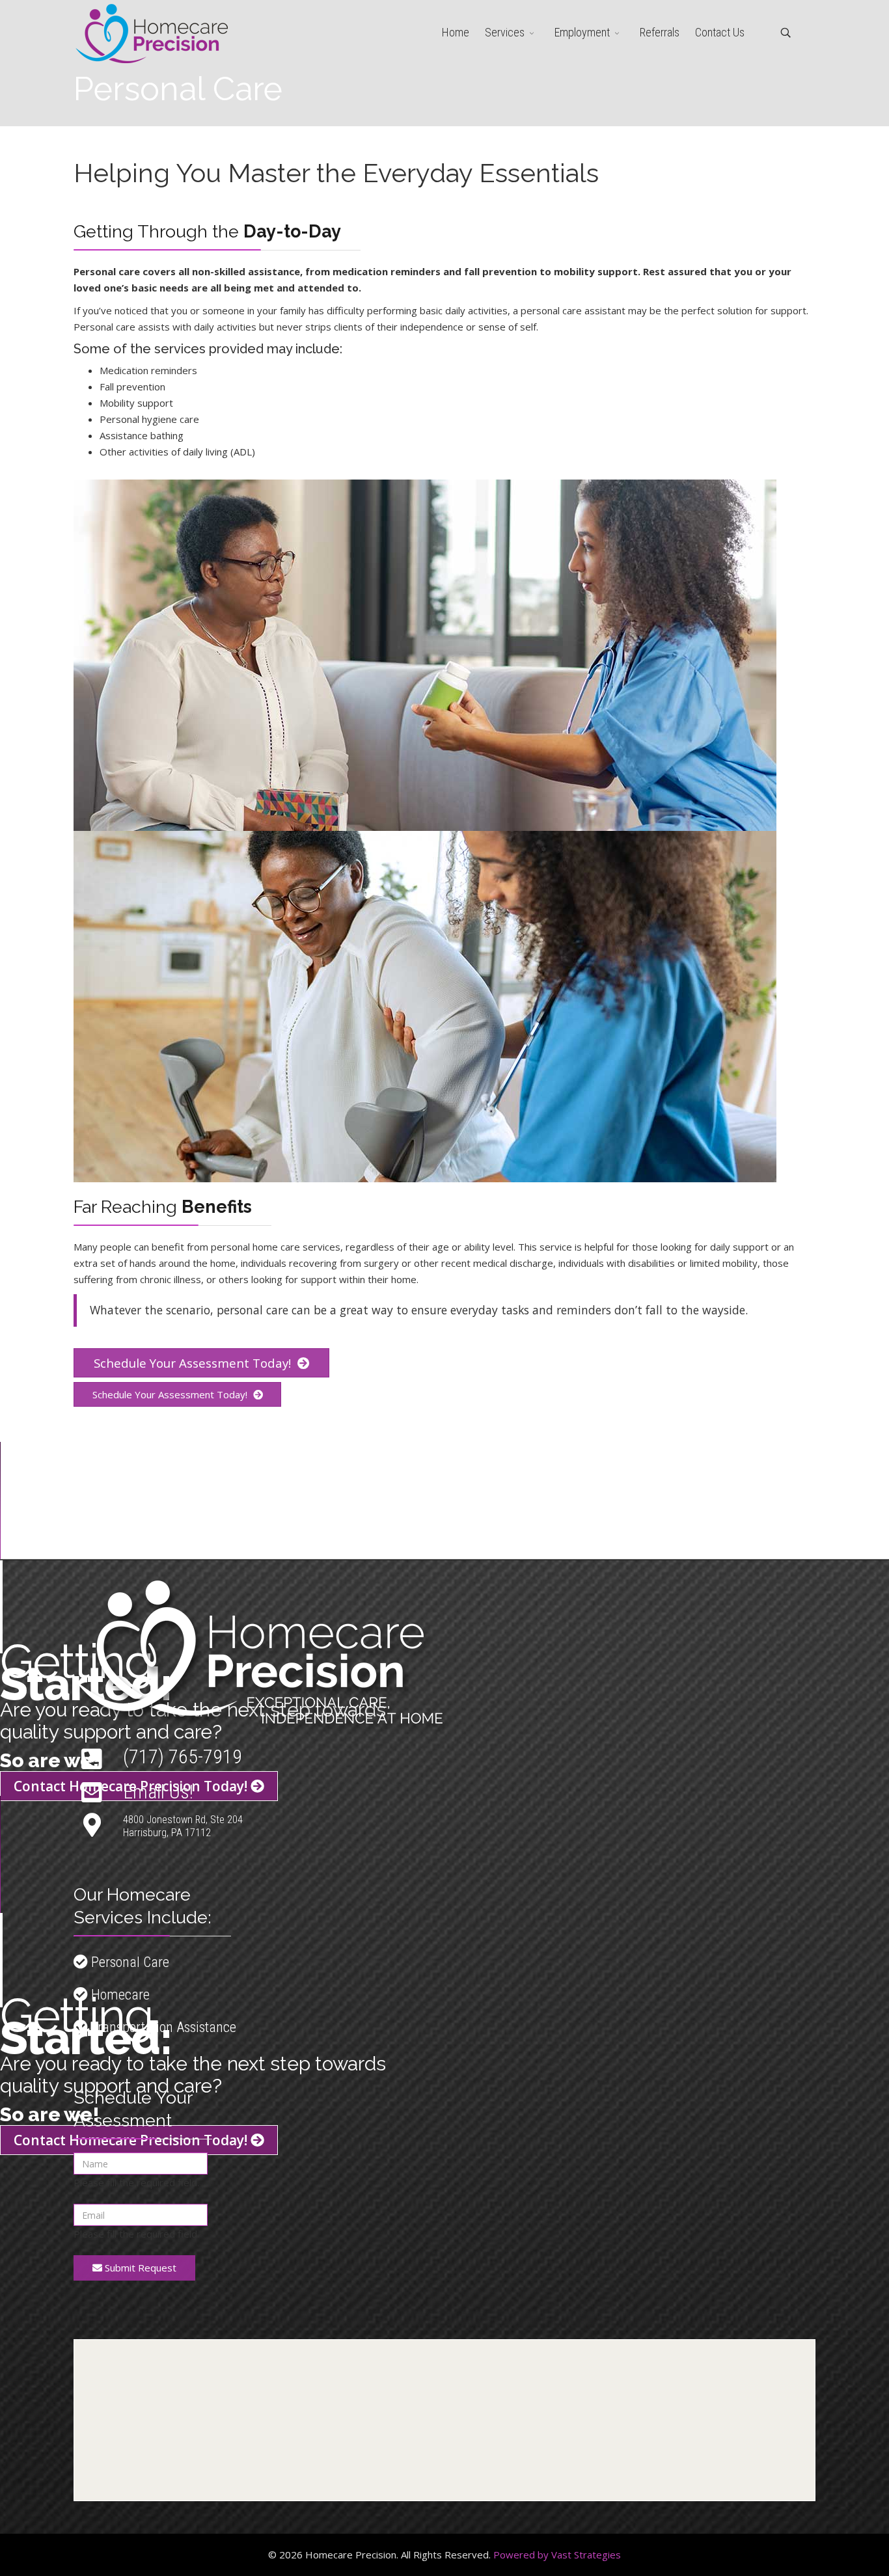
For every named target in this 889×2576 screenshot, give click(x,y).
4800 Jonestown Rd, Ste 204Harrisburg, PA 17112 (183, 1826)
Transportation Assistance (162, 2027)
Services (505, 32)
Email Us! (158, 1792)
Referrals (660, 32)
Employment (582, 32)
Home (456, 32)
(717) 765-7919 (183, 1756)
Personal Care (129, 1962)
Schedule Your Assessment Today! (194, 1363)
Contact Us (720, 32)
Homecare (119, 1995)
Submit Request (139, 2268)
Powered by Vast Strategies (557, 2555)
